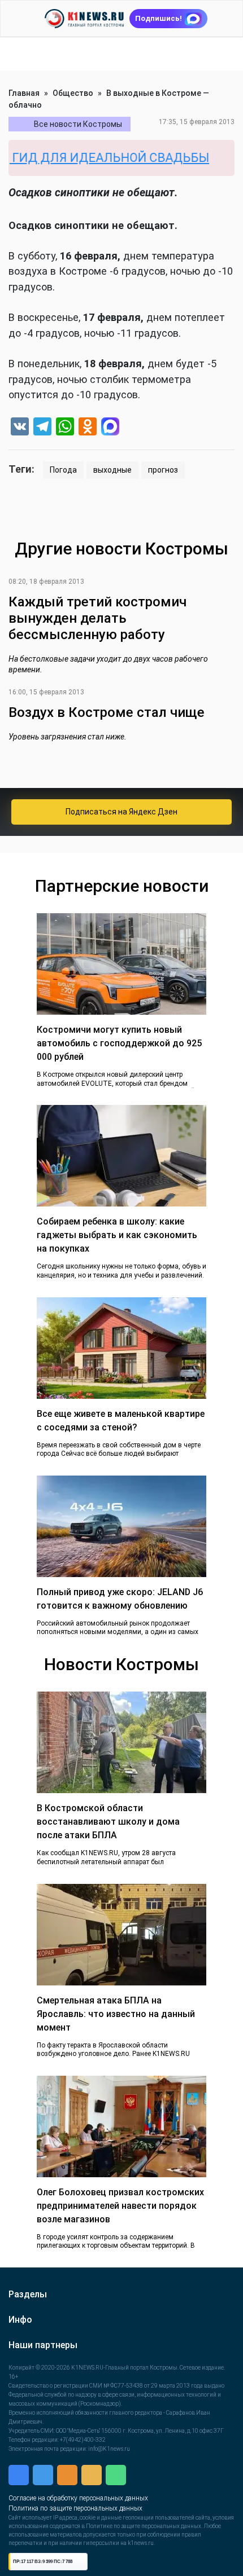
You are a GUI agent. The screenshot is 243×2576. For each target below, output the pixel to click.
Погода (63, 470)
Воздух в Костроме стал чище (107, 712)
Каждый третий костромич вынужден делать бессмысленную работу (97, 618)
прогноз (163, 470)
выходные (112, 470)
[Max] (110, 428)
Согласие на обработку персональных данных (78, 2498)
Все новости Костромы (78, 124)
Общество (73, 93)
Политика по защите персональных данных (75, 2508)
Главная (24, 93)
